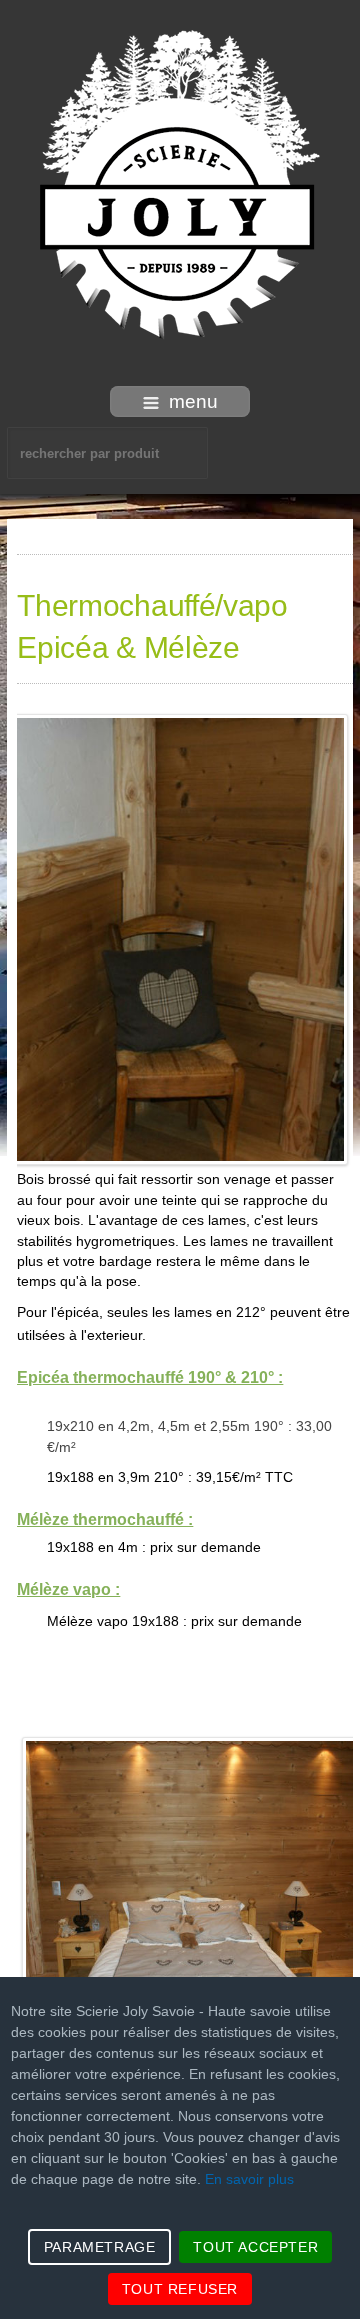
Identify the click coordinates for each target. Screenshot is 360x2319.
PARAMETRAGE (100, 2247)
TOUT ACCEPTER (255, 2247)
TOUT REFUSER (180, 2289)
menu (193, 401)
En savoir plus (249, 2179)
